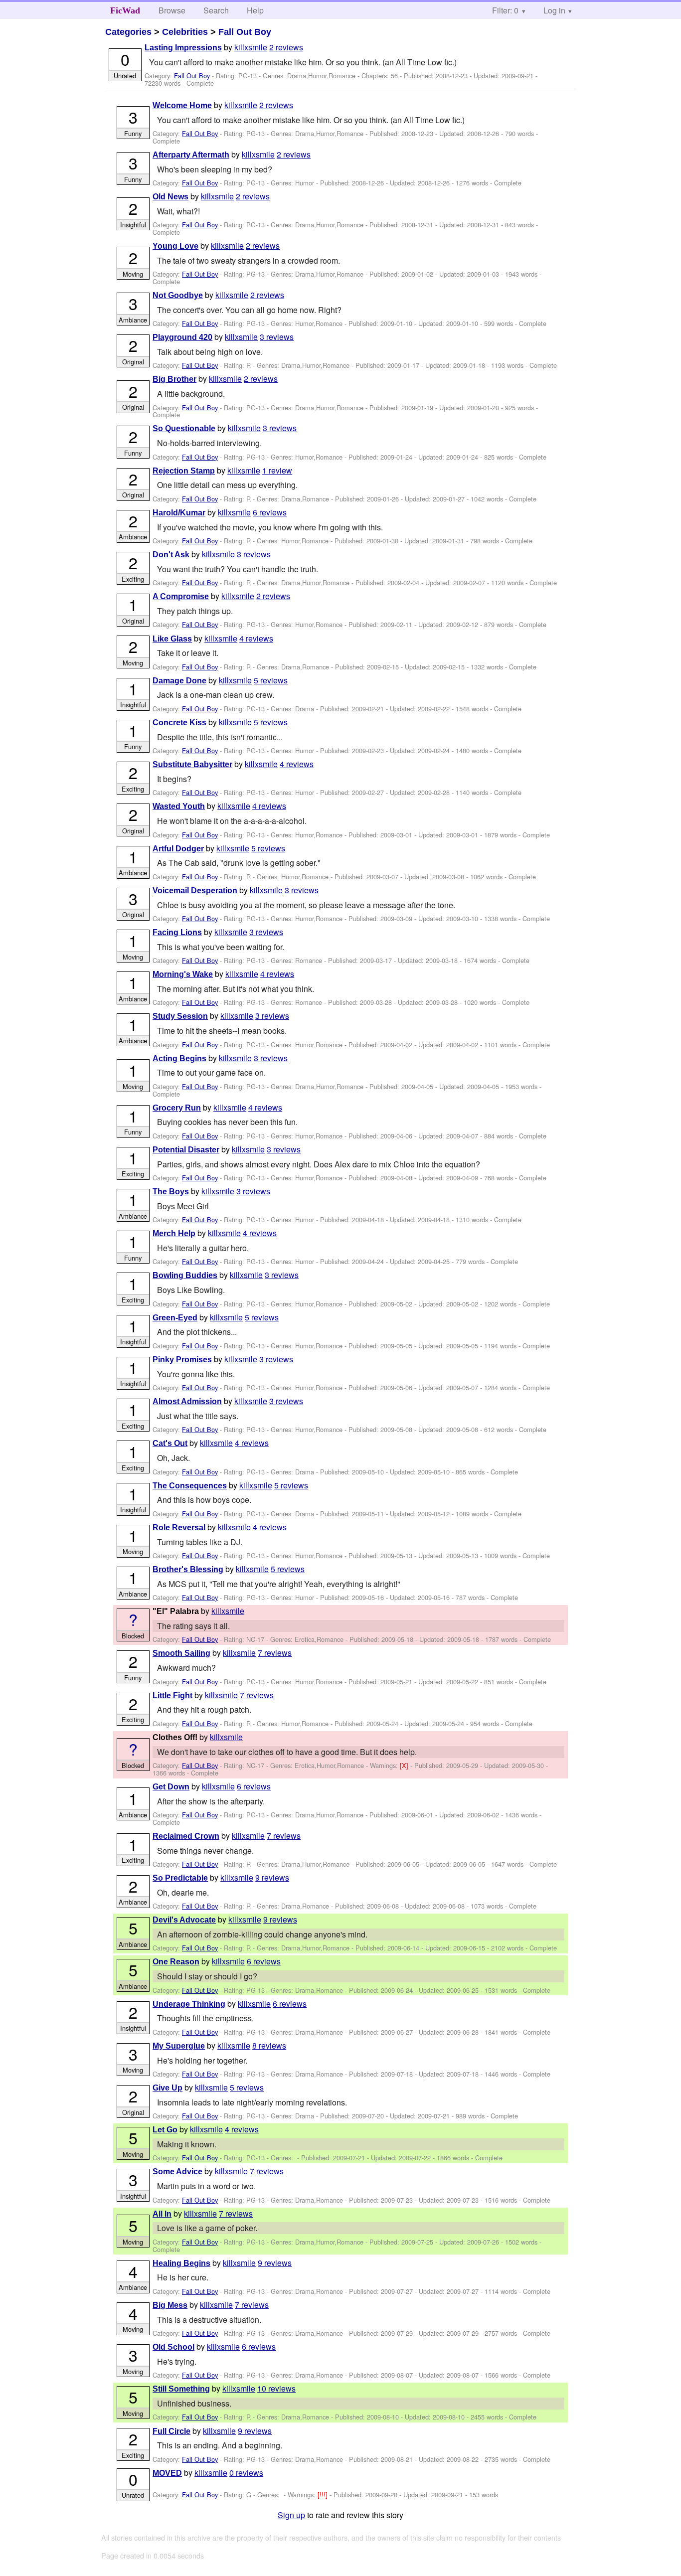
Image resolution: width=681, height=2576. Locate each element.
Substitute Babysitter (192, 764)
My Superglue (179, 2046)
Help (255, 10)
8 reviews (269, 2045)
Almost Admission (187, 1401)
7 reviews (275, 1653)
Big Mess (170, 2305)
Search (216, 10)
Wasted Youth (179, 806)
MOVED (167, 2473)
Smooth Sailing (181, 1653)
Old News (170, 197)
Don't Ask (171, 555)
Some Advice (177, 2172)
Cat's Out (170, 1443)
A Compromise (181, 596)
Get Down (171, 1787)
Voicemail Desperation (195, 890)
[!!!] (324, 2495)
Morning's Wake (183, 974)
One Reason (176, 1962)
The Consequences (190, 1486)
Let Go (165, 2130)
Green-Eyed (175, 1318)
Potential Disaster (186, 1150)
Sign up (291, 2515)
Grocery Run (177, 1108)
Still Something (181, 2389)
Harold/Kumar (179, 513)
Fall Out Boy (245, 32)
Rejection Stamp (184, 471)
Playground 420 (182, 337)
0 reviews (246, 2473)
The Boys (171, 1192)
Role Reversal (179, 1528)
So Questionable (184, 428)
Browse (172, 10)
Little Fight (172, 1695)
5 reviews (271, 680)
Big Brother (174, 379)
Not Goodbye (178, 295)
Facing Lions (177, 932)
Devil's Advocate (184, 1920)
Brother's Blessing (188, 1569)
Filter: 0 (505, 10)
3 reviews (277, 337)
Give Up (168, 2088)
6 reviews (270, 512)
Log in (554, 10)
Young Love (175, 246)
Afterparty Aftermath (191, 155)
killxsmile (251, 47)
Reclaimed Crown (186, 1836)
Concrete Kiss (179, 723)
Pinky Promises (182, 1360)
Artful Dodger (178, 849)
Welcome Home (182, 105)
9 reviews (272, 1877)
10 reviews (276, 2388)
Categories (128, 32)
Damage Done (179, 681)
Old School (173, 2347)
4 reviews (256, 638)
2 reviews (286, 47)
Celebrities (185, 32)
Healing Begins (181, 2263)
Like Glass (172, 639)
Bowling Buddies (185, 1275)
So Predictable (180, 1878)
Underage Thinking (189, 2004)
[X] (405, 1765)
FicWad (125, 10)
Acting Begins (179, 1058)
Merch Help (174, 1233)
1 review (277, 470)
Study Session (180, 1016)
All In (162, 2214)
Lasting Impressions (183, 48)
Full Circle (171, 2431)
